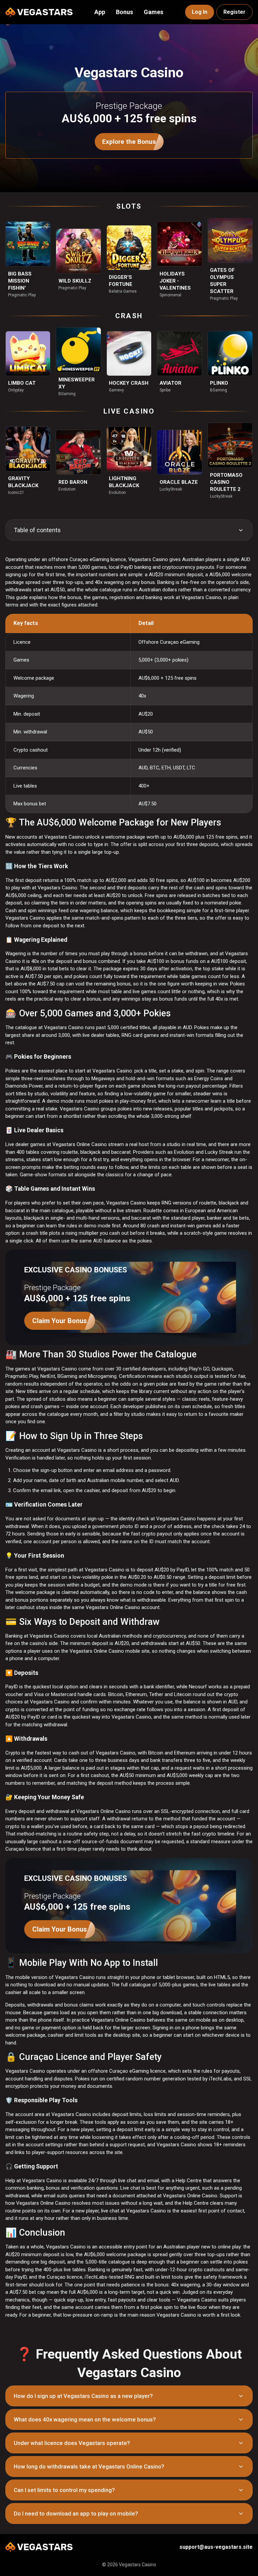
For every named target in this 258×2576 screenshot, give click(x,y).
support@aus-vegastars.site (216, 2547)
